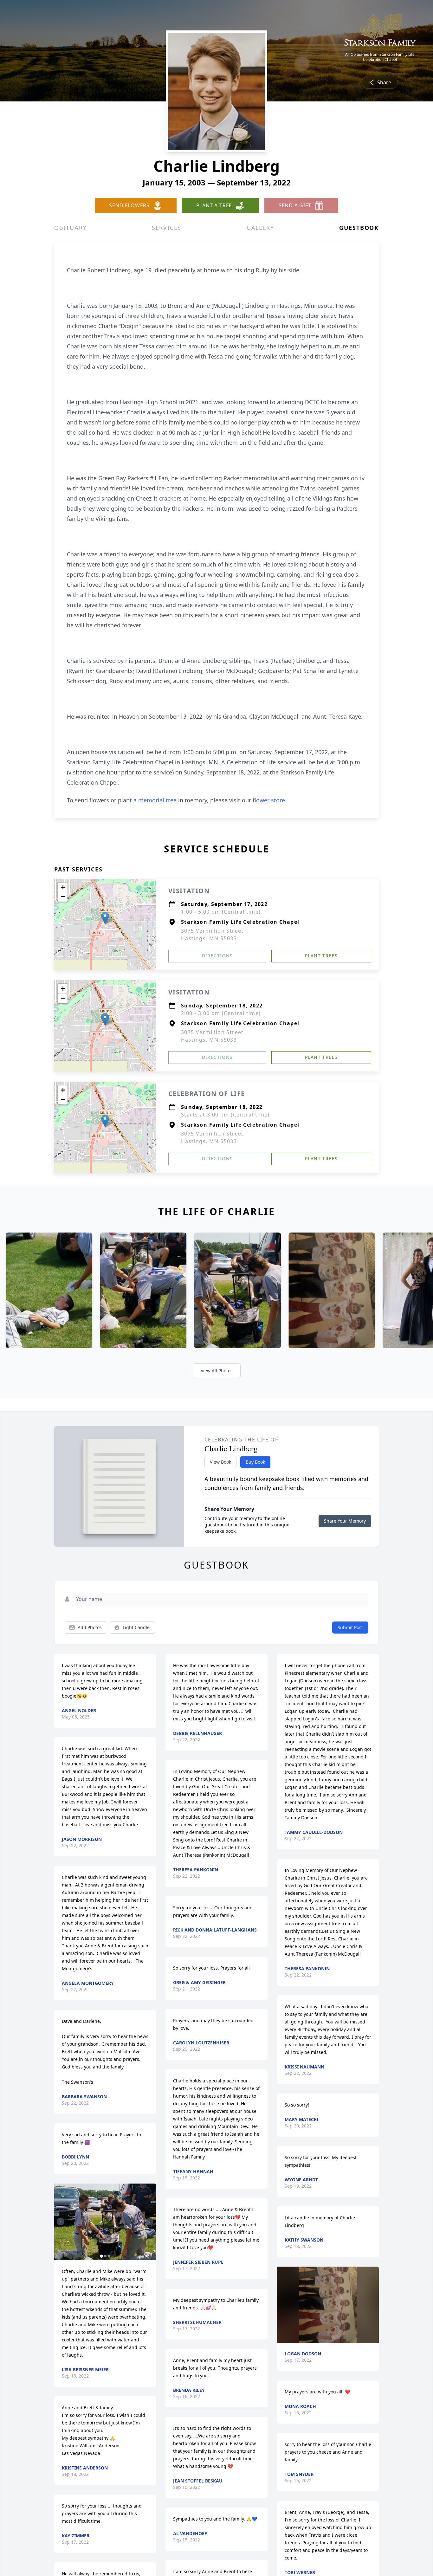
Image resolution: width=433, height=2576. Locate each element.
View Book (220, 1462)
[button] (105, 918)
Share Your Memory (345, 1521)
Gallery (260, 228)
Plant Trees (321, 956)
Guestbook (359, 228)
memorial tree (157, 800)
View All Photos (217, 1371)
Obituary (70, 228)
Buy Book (255, 1462)
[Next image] (150, 2222)
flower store (269, 800)
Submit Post (350, 1627)
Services (167, 228)
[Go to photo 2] (105, 2256)
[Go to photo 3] (109, 2256)
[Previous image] (61, 2222)
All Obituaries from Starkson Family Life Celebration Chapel (380, 57)
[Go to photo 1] (101, 2256)
